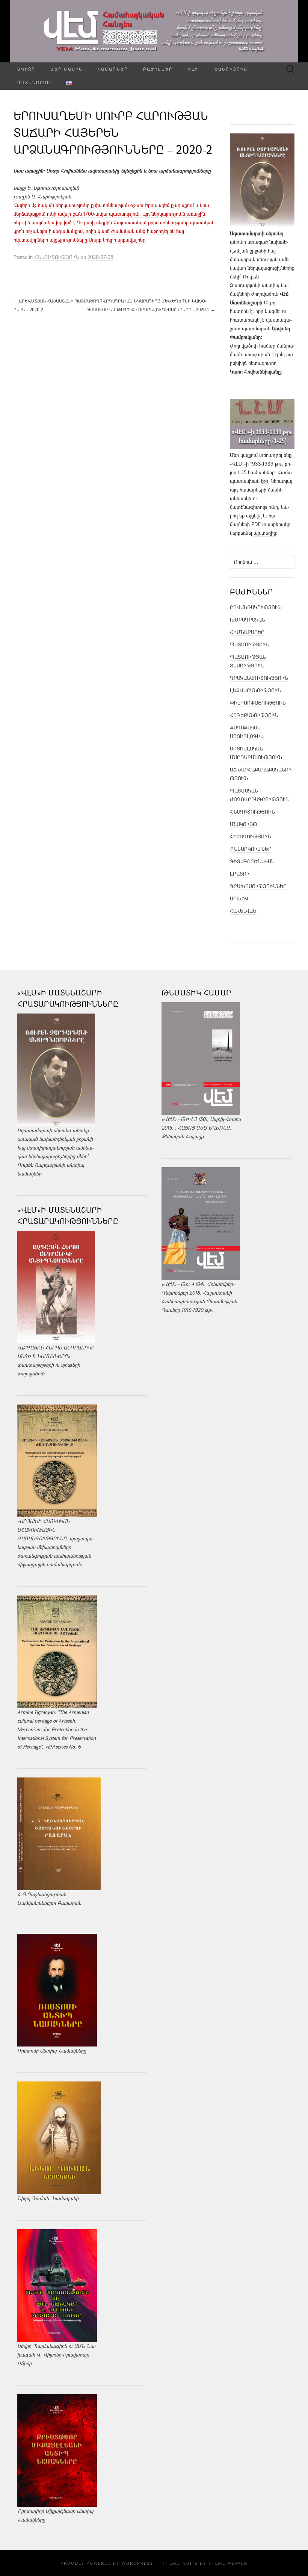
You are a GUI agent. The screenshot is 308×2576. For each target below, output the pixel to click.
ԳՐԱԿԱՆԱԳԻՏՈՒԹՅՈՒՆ (259, 678)
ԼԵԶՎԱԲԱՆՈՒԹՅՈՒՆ (256, 690)
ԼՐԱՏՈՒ (240, 874)
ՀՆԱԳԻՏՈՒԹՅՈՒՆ (57, 257)
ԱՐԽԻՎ (239, 898)
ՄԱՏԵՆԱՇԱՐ (34, 82)
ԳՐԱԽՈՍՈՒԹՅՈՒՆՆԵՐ (258, 886)
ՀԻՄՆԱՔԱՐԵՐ (247, 632)
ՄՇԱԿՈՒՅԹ (244, 824)
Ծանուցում (231, 69)
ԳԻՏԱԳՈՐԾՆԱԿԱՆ (252, 861)
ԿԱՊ (194, 69)
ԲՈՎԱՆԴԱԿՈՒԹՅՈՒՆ (256, 607)
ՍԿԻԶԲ (26, 69)
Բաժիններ (158, 69)
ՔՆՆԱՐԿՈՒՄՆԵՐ (251, 849)
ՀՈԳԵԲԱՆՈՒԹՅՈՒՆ (254, 715)
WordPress (137, 2563)
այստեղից (265, 533)
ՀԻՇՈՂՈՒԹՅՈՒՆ (251, 836)
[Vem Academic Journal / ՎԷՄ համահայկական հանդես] (154, 31)
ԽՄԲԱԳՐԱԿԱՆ (248, 620)
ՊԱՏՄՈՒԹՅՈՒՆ (250, 644)
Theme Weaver (228, 2563)
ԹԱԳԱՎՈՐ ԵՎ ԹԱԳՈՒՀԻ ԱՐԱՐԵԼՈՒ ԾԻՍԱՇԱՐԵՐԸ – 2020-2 (151, 309)
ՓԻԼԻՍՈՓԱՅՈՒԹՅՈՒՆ (258, 703)
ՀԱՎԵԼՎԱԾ (243, 911)
